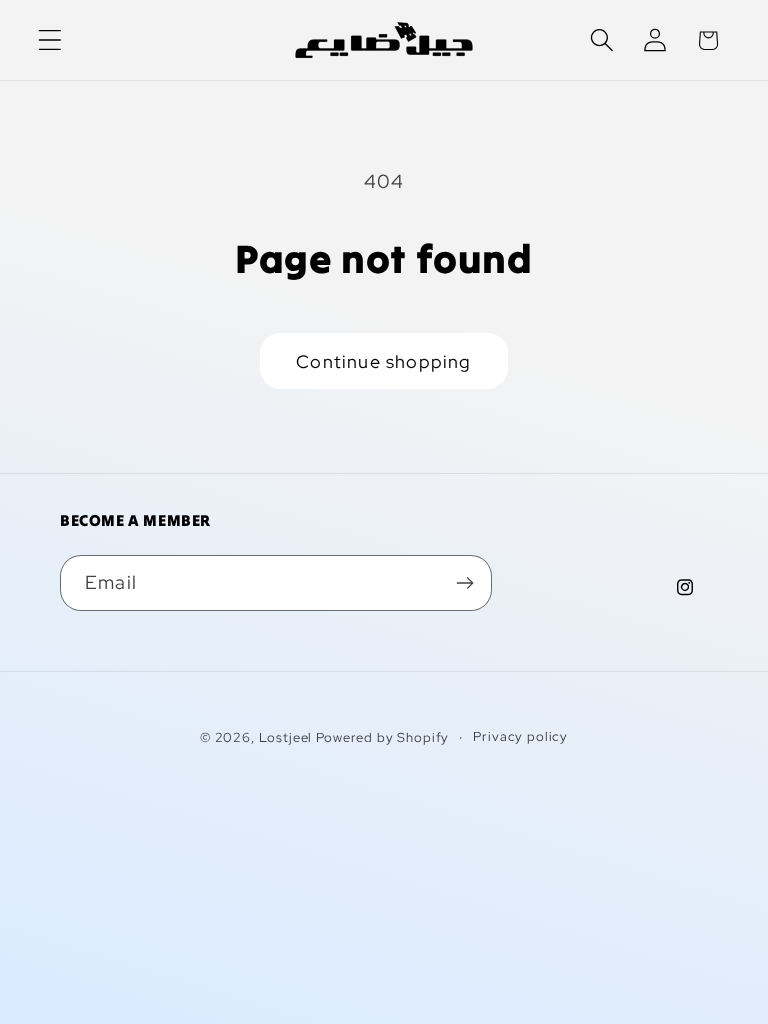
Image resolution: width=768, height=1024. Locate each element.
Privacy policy (520, 736)
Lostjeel (286, 737)
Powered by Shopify (382, 737)
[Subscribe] (464, 583)
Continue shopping (383, 361)
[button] (50, 40)
